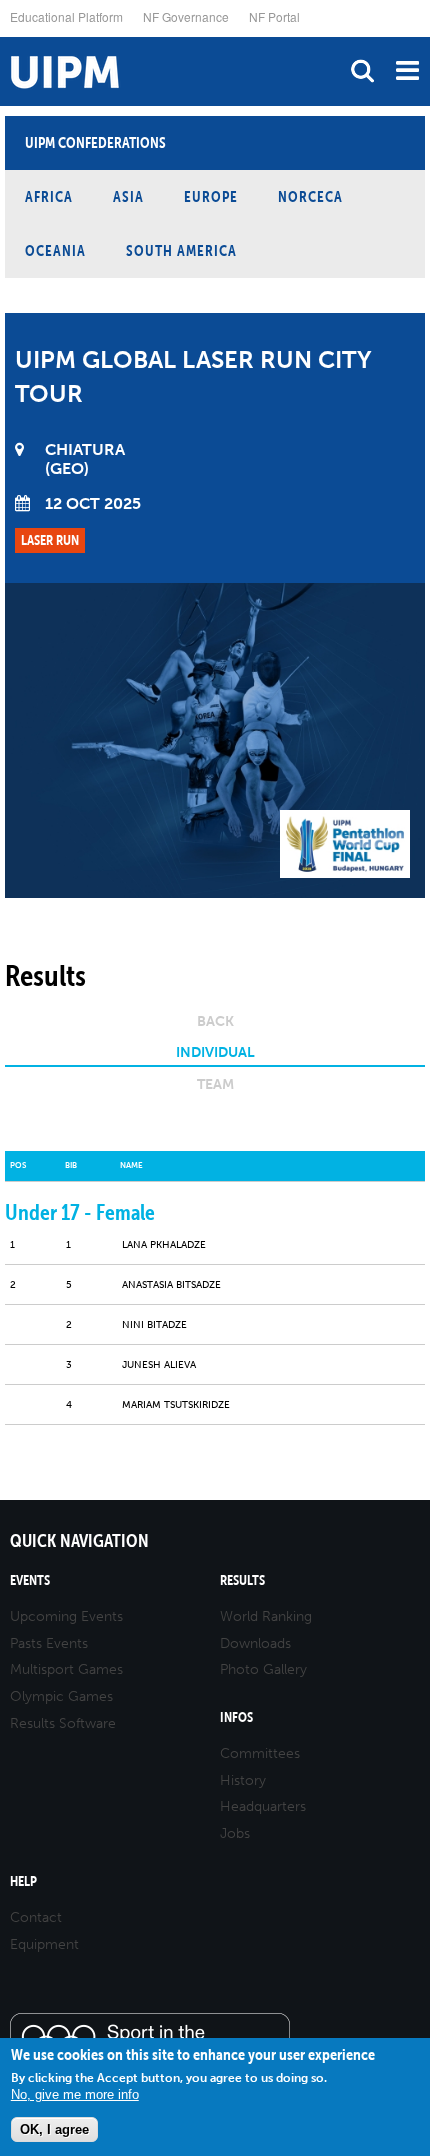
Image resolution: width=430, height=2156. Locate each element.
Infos (236, 1717)
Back (215, 1021)
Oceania (55, 250)
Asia (128, 196)
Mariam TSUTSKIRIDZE (176, 1405)
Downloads (255, 1643)
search (362, 70)
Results (242, 1580)
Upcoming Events (66, 1616)
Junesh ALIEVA (159, 1365)
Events (30, 1580)
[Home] (5, 37)
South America (181, 250)
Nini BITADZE (154, 1325)
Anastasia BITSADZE (171, 1285)
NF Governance (186, 16)
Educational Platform (66, 16)
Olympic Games (61, 1696)
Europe (211, 196)
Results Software (63, 1723)
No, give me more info (75, 2094)
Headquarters (263, 1806)
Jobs (235, 1833)
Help (23, 1881)
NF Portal (274, 16)
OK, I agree (54, 2129)
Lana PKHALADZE (164, 1245)
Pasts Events (49, 1643)
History (243, 1780)
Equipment (44, 1944)
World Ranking (266, 1616)
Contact (36, 1917)
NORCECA (310, 196)
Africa (49, 196)
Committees (260, 1753)
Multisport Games (66, 1669)
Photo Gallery (263, 1669)
